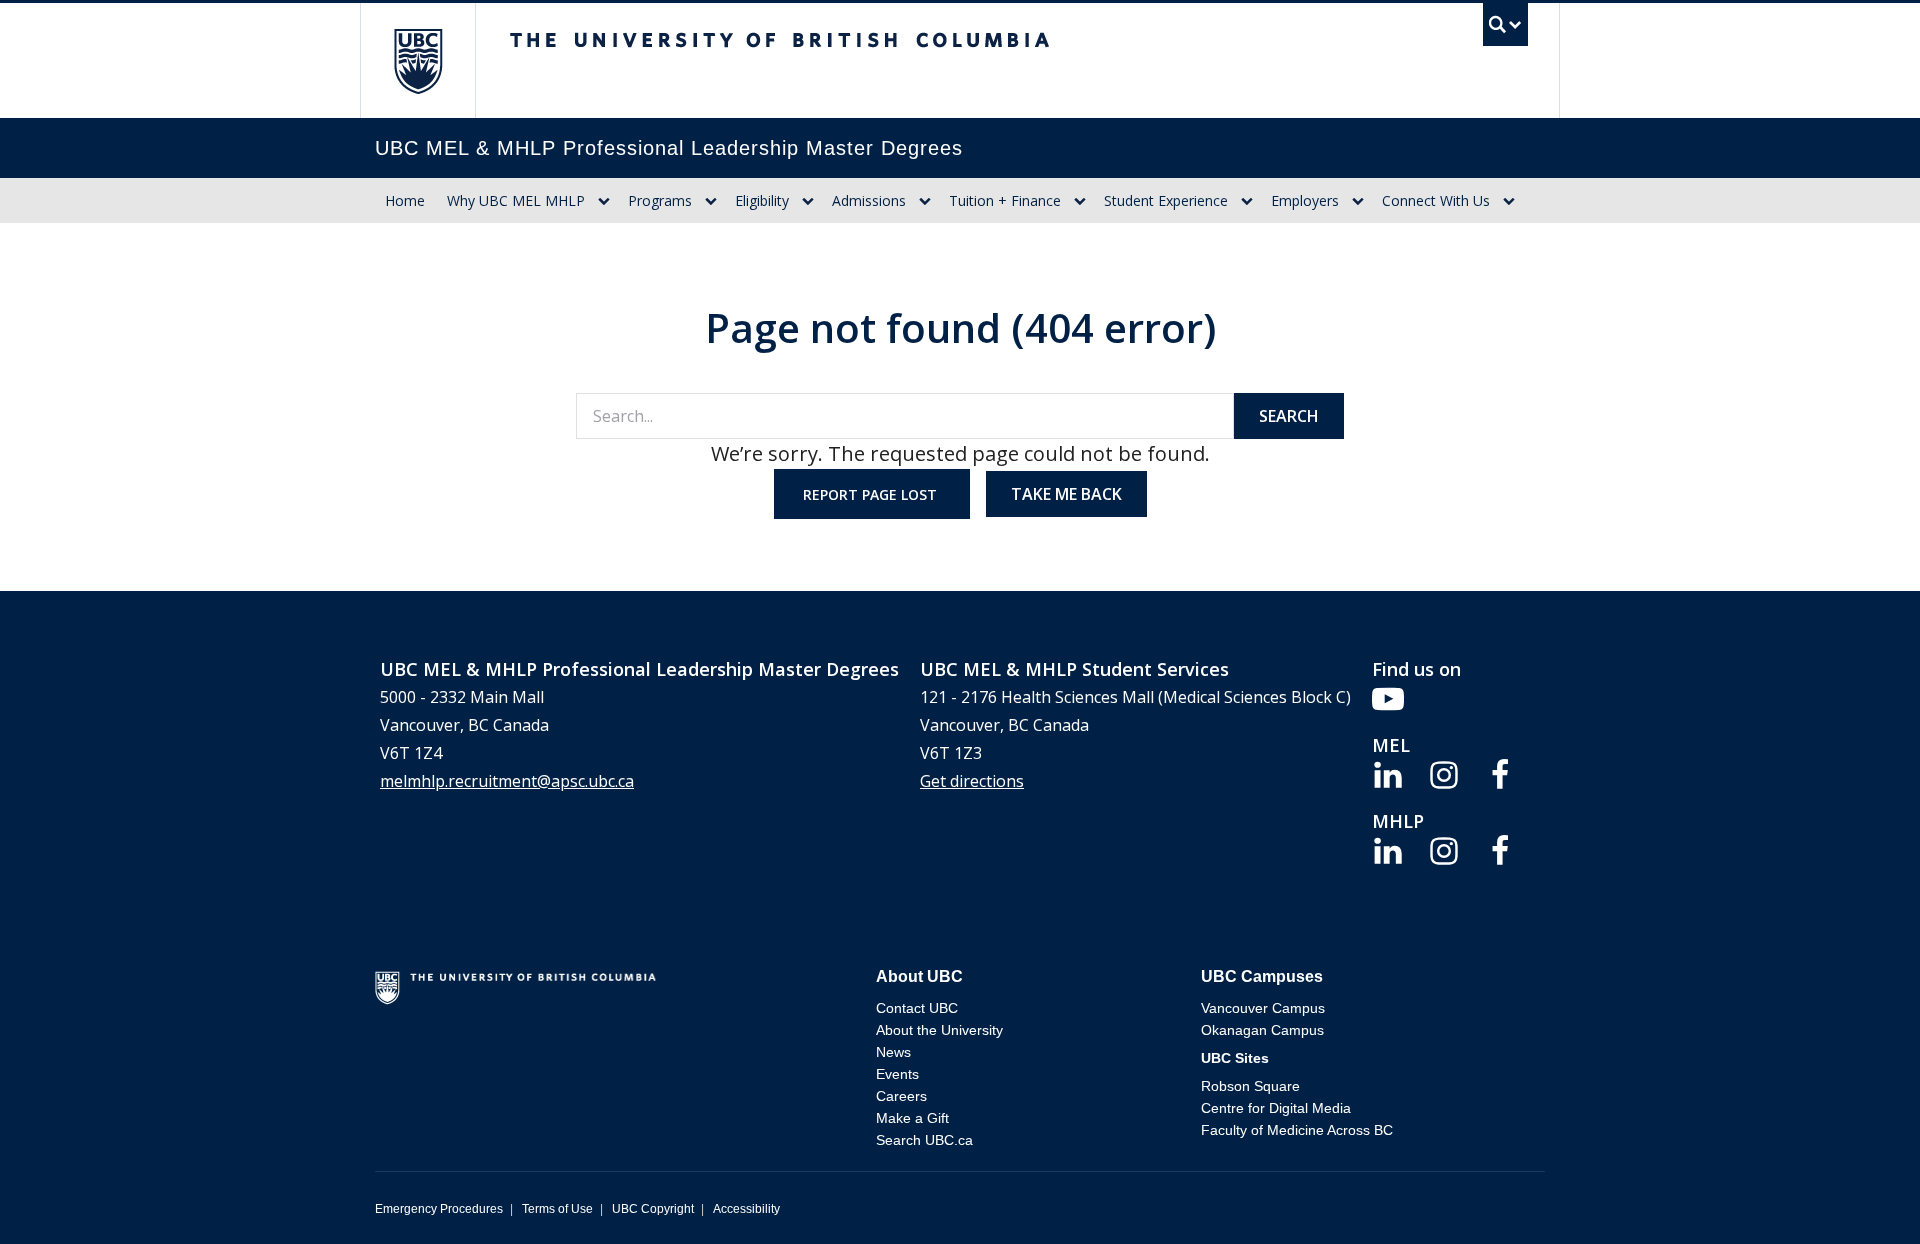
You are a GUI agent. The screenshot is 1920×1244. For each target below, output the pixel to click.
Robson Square (1250, 1086)
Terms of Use (557, 1209)
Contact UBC (917, 1008)
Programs (660, 200)
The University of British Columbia (417, 60)
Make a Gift (912, 1118)
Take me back (1066, 494)
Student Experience (1166, 200)
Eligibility (762, 200)
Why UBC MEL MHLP (516, 200)
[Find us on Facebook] (1500, 773)
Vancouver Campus (1263, 1008)
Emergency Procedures (439, 1209)
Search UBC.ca (924, 1140)
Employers (1305, 200)
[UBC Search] (1505, 29)
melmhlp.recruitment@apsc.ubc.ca (507, 781)
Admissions (869, 200)
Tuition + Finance (1005, 200)
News (893, 1052)
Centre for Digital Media (1276, 1108)
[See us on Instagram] (1444, 773)
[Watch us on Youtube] (1388, 697)
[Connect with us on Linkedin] (1388, 773)
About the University (939, 1030)
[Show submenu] (604, 201)
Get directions (972, 781)
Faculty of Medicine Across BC (1297, 1130)
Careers (901, 1096)
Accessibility (746, 1209)
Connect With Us (1436, 200)
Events (897, 1074)
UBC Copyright (653, 1209)
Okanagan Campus (1262, 1030)
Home (405, 200)
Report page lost (872, 494)
